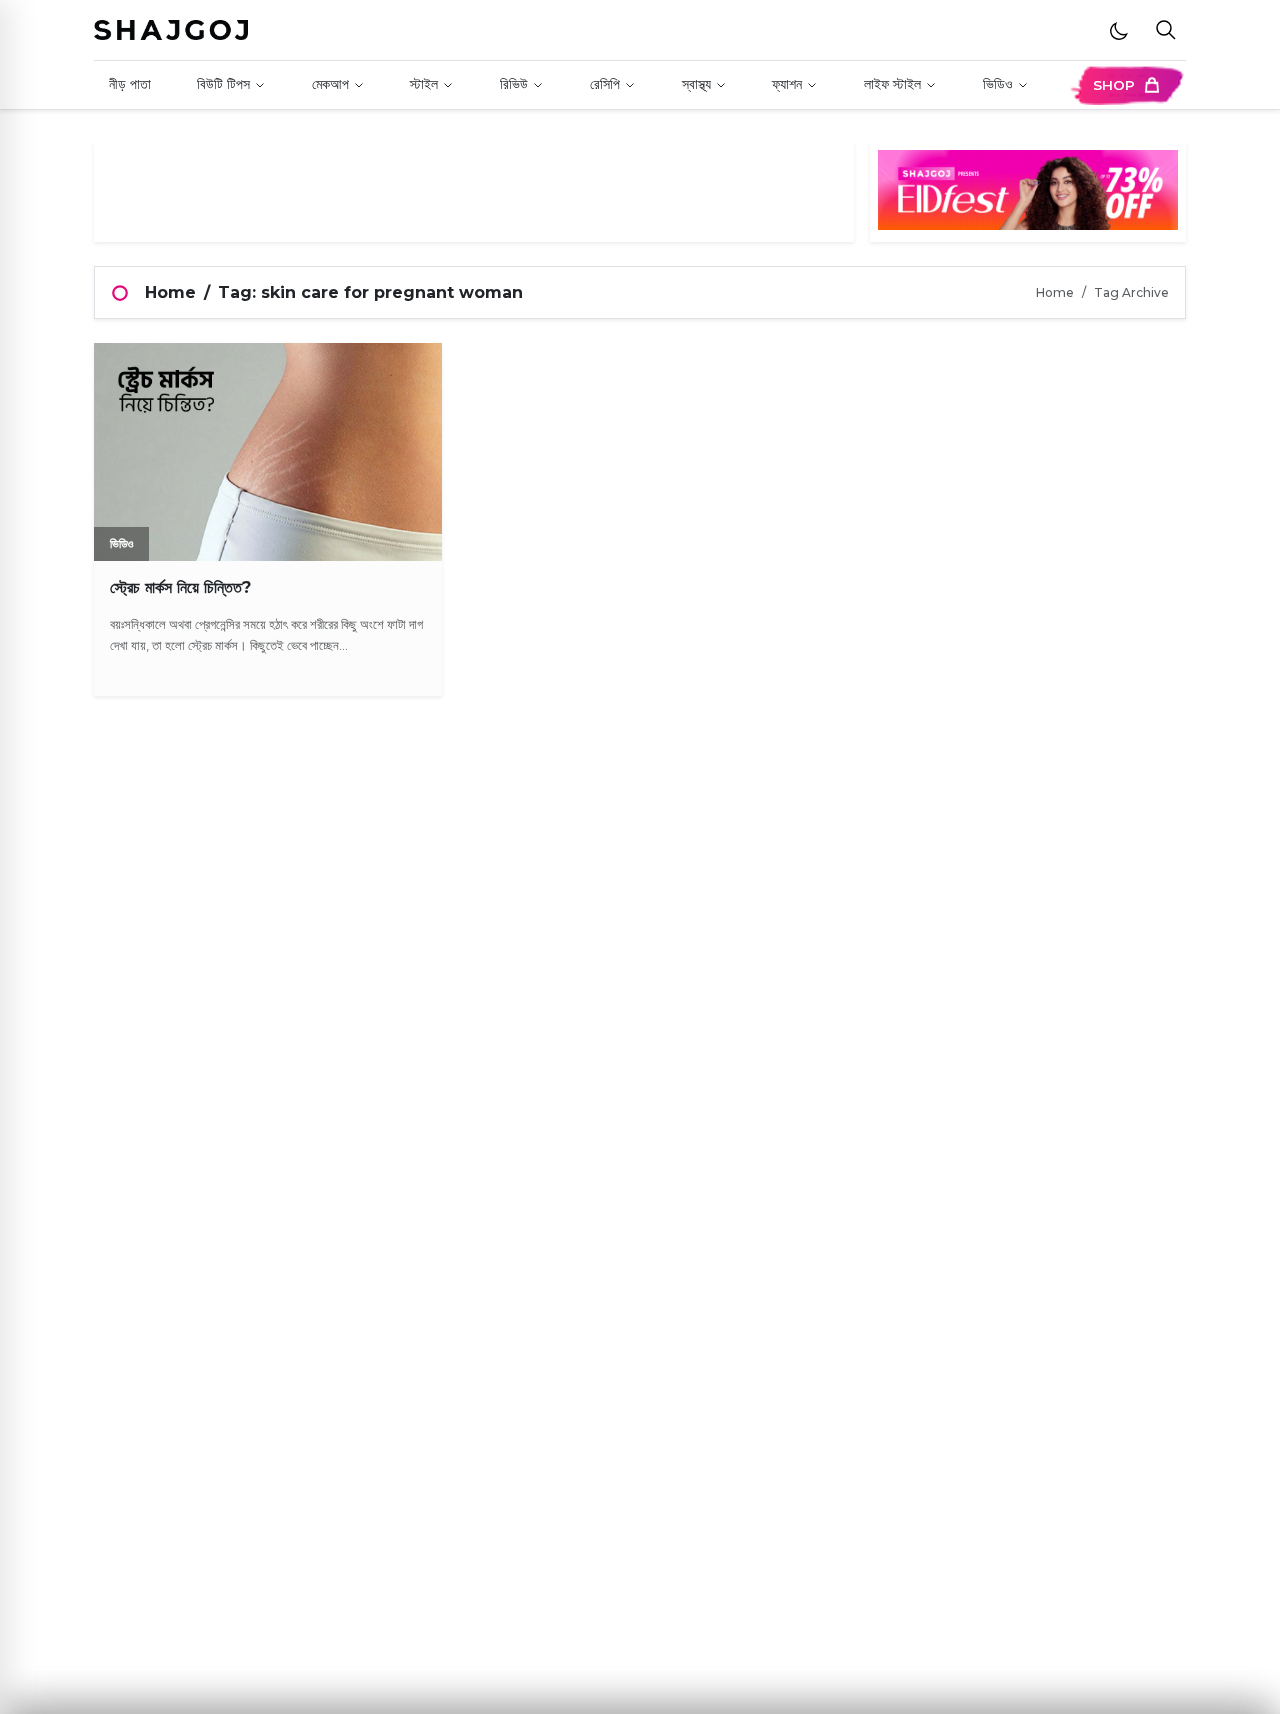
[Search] (1166, 30)
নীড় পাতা (130, 84)
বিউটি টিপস (223, 84)
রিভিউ (514, 84)
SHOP (1114, 85)
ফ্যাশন (787, 84)
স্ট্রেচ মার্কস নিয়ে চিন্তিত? (180, 587)
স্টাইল (424, 84)
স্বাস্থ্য (696, 84)
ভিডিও (998, 84)
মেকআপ (330, 84)
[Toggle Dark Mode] (1119, 30)
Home (170, 292)
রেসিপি (605, 84)
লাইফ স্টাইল (892, 84)
